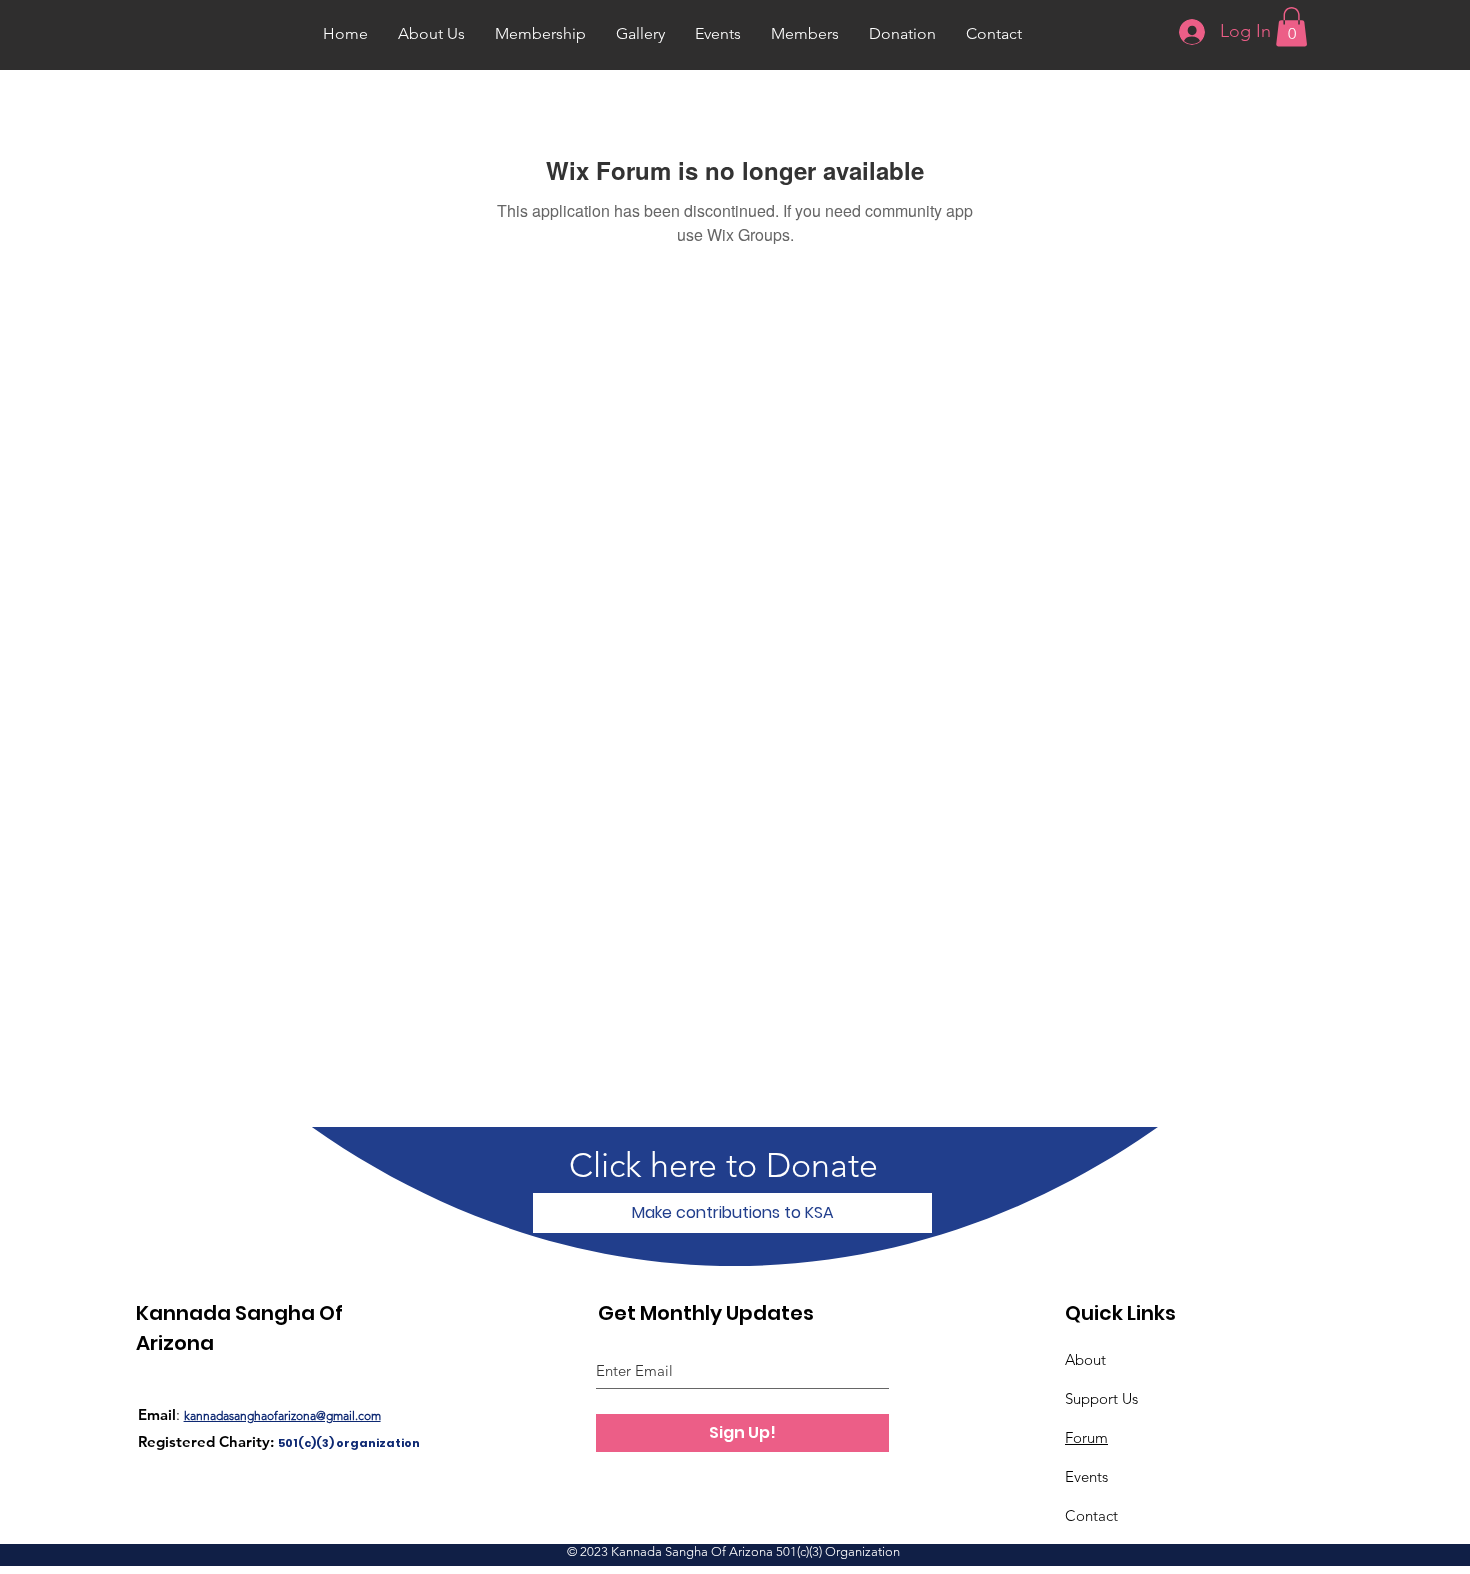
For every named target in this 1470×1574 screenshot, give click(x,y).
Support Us (1101, 1398)
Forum (1086, 1437)
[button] (1291, 26)
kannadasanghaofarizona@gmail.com (282, 1415)
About (1085, 1359)
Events (1086, 1476)
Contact (1091, 1515)
